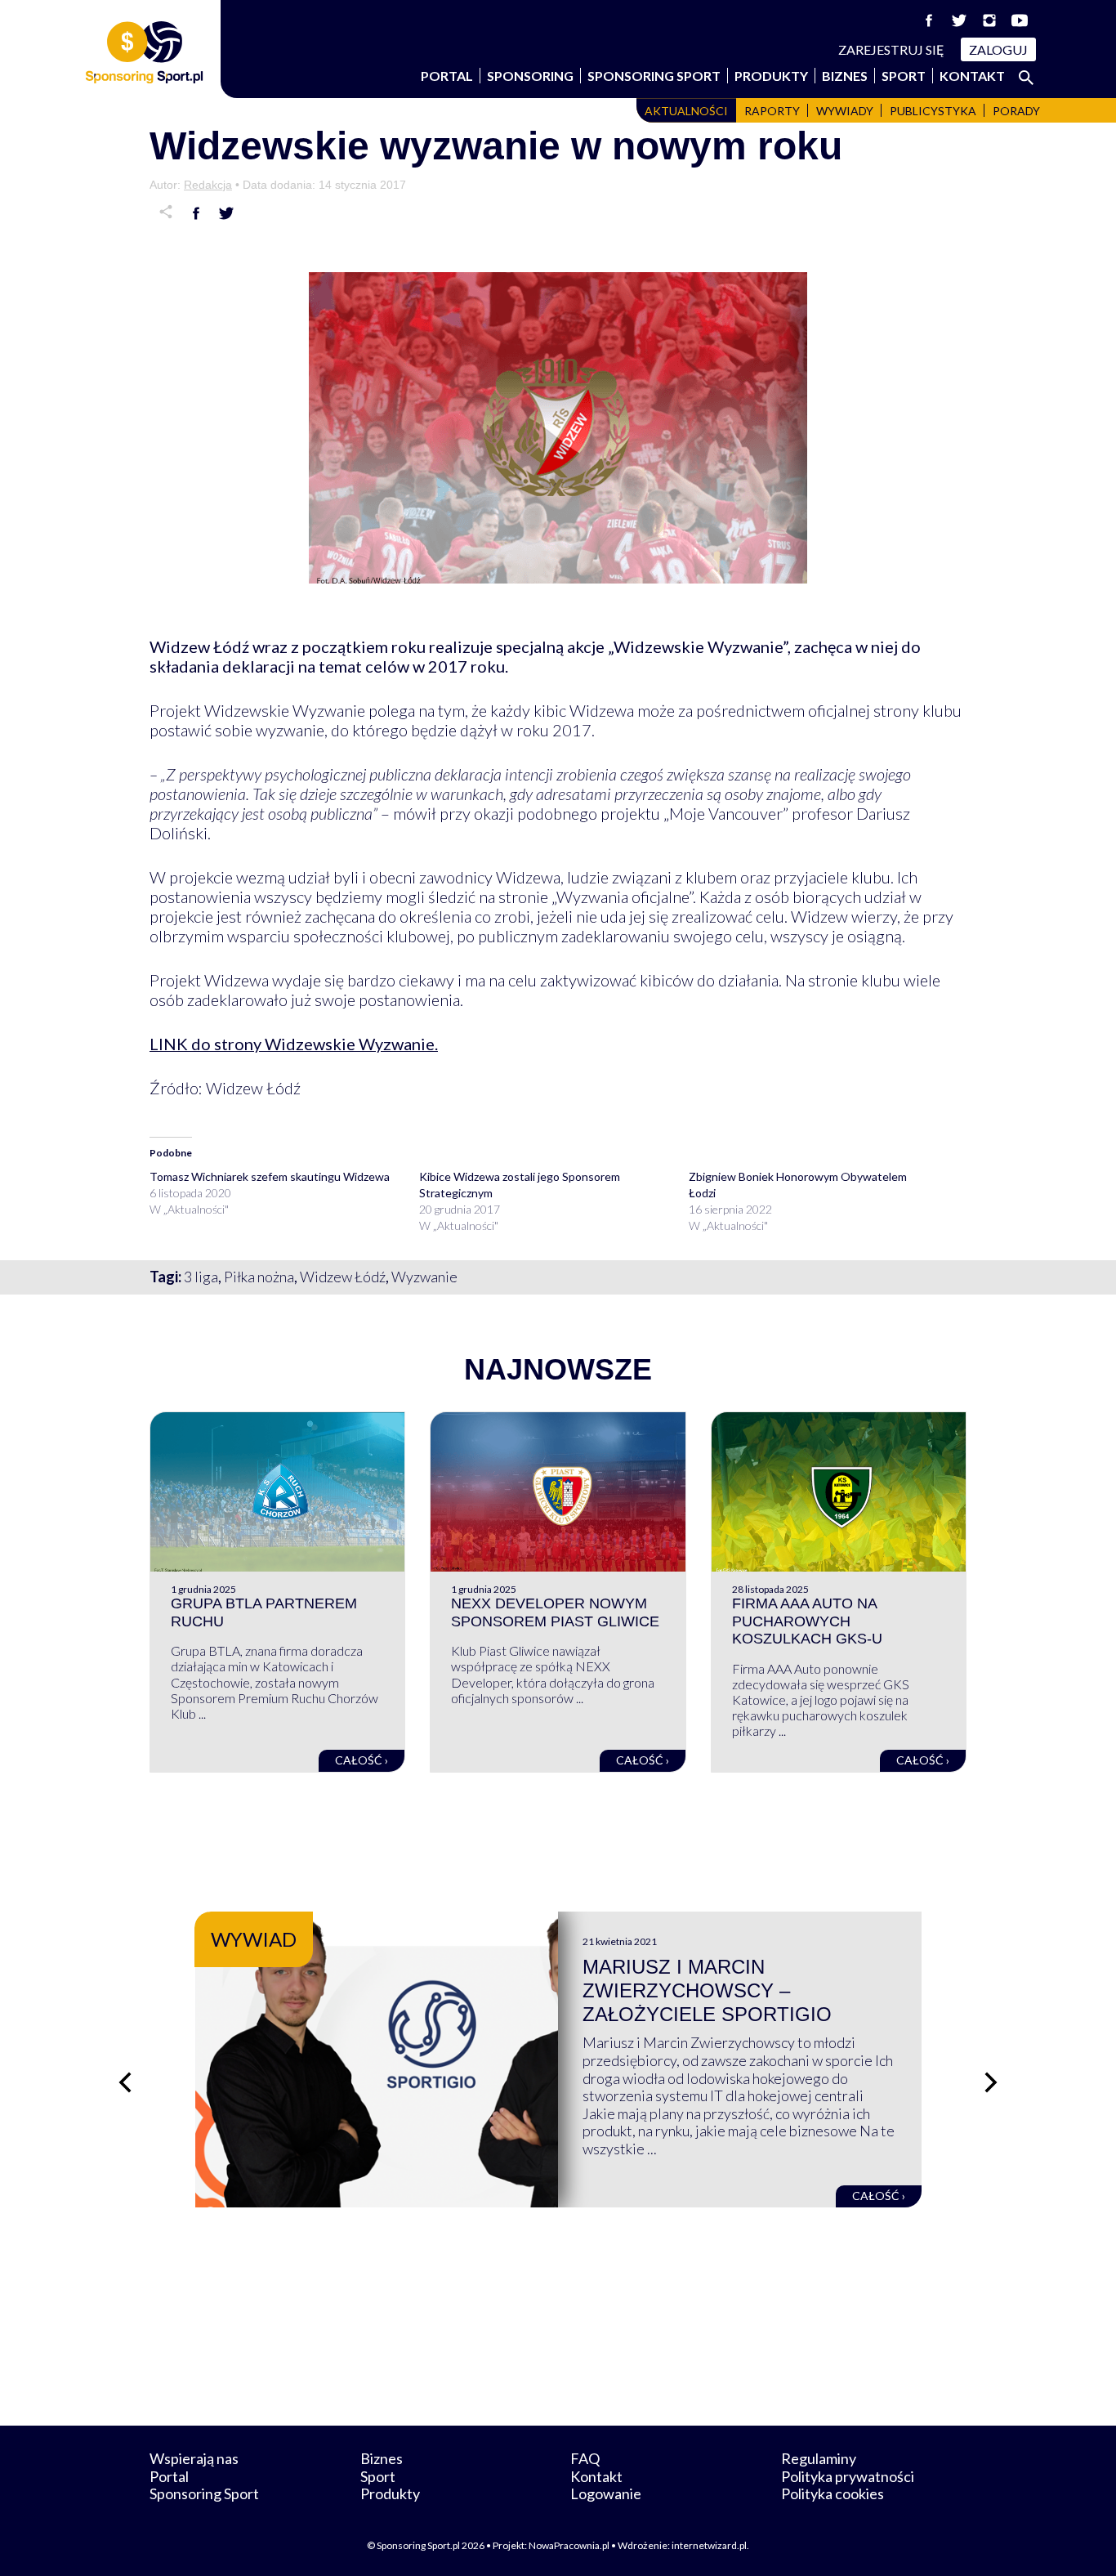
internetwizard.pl (709, 2545)
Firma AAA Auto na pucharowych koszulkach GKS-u (807, 1621)
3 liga (201, 1277)
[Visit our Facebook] (929, 20)
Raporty (772, 111)
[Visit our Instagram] (989, 20)
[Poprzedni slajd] (125, 2082)
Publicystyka (933, 111)
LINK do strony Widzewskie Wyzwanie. (294, 1044)
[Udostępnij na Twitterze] (226, 213)
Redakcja (208, 185)
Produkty (771, 76)
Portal (447, 76)
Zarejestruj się (891, 49)
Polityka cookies (833, 2493)
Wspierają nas (194, 2458)
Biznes (845, 76)
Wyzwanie (424, 1277)
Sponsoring (530, 76)
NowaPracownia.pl (569, 2545)
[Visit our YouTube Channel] (1020, 20)
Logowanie (606, 2493)
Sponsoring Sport (654, 76)
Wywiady (845, 111)
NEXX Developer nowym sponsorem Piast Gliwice (555, 1612)
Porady (1016, 111)
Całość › (362, 1760)
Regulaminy (819, 2458)
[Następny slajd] (991, 2082)
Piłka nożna (259, 1277)
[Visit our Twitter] (959, 20)
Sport (904, 76)
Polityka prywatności (848, 2476)
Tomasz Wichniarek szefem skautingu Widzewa (270, 1176)
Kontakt (972, 76)
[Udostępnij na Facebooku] (196, 213)
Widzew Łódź (343, 1277)
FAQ (585, 2458)
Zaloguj (998, 49)
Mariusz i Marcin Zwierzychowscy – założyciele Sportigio (707, 1990)
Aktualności (686, 111)
